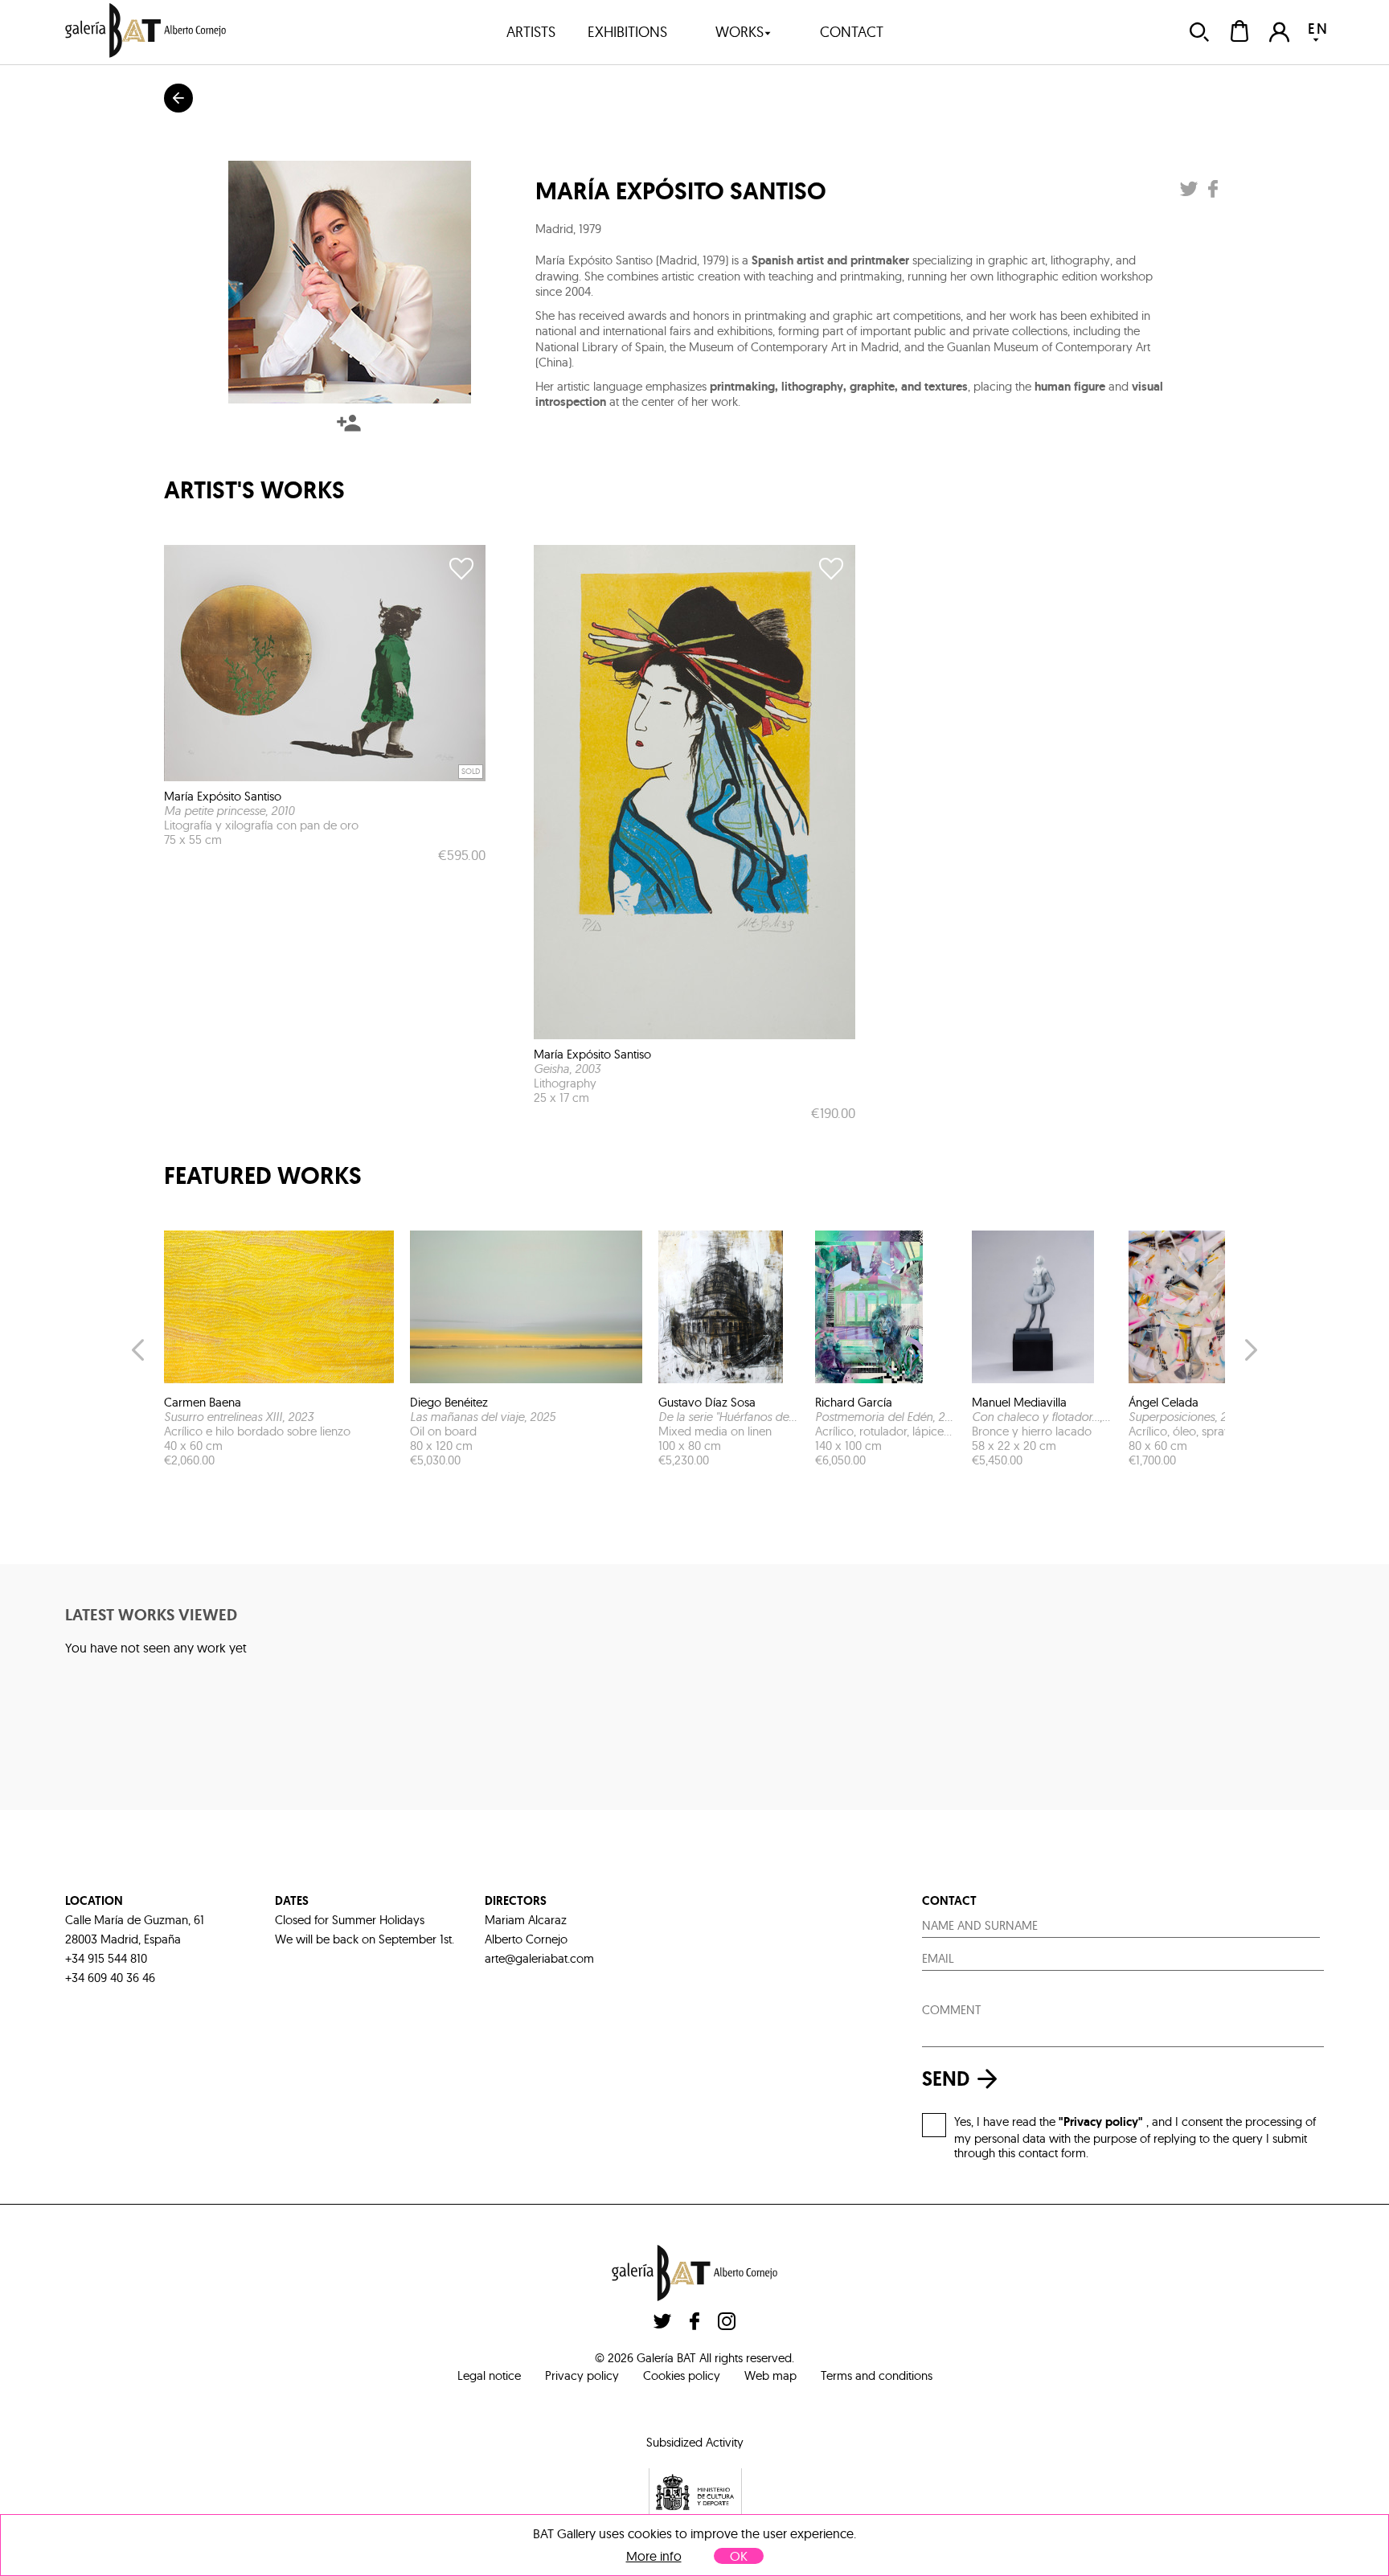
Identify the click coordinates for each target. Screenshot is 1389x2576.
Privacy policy (582, 2375)
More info (654, 2556)
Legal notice (489, 2375)
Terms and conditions (877, 2375)
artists (531, 32)
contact (852, 32)
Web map (770, 2375)
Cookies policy (682, 2375)
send (946, 2079)
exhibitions (627, 32)
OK (739, 2556)
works (740, 32)
